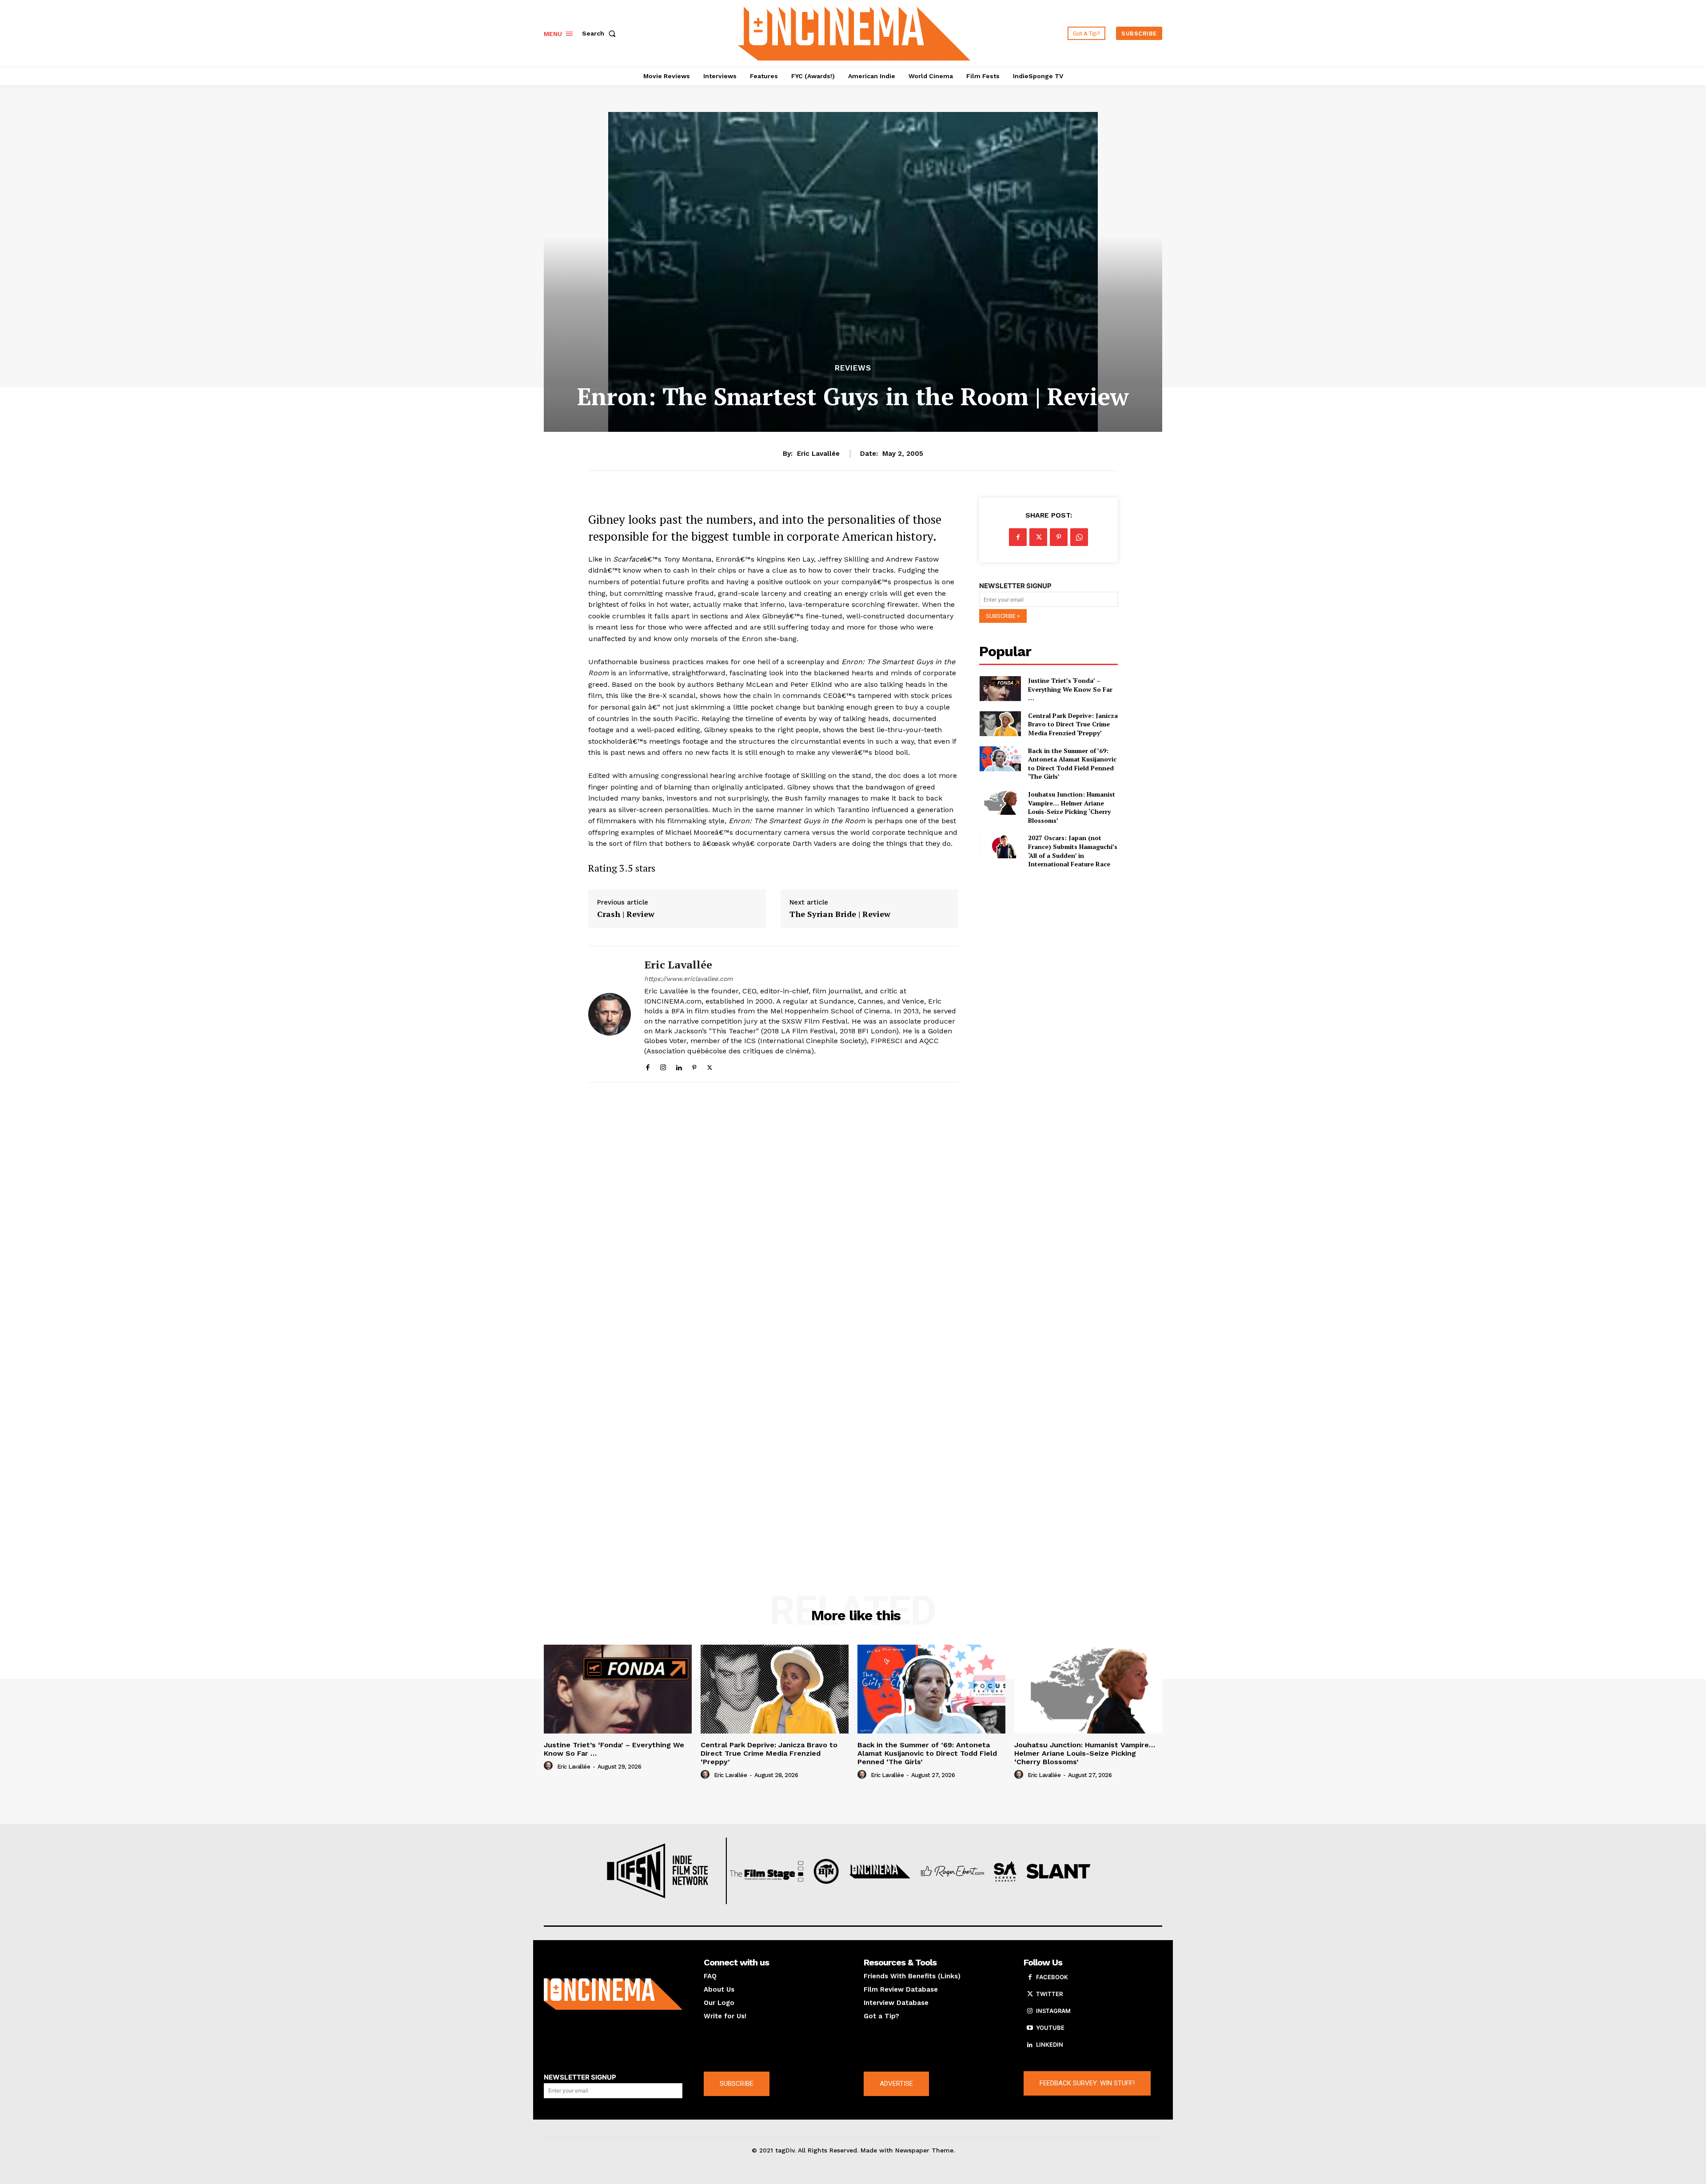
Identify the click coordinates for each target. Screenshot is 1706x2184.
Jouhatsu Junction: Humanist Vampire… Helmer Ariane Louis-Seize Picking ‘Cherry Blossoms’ (1072, 807)
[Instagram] (663, 1066)
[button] (601, 33)
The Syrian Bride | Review (840, 914)
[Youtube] (1030, 2028)
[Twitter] (710, 1066)
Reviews (853, 368)
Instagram (1053, 2011)
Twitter (1049, 1994)
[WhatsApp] (1079, 537)
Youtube (1050, 2028)
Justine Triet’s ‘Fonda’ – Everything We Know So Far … (1070, 689)
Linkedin (1050, 2045)
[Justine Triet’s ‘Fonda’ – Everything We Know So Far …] (1000, 689)
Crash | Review (626, 914)
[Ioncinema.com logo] (613, 1994)
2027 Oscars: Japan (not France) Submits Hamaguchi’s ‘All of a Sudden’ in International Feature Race (1073, 851)
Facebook (1052, 1977)
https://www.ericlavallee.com (688, 979)
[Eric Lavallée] (610, 1014)
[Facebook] (648, 1066)
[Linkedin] (679, 1066)
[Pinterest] (694, 1066)
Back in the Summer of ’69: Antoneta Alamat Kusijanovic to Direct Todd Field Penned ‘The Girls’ (1072, 764)
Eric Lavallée (818, 454)
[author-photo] (550, 1766)
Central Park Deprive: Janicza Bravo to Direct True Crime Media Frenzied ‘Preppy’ (1073, 724)
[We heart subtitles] (854, 32)
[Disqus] (773, 1212)
